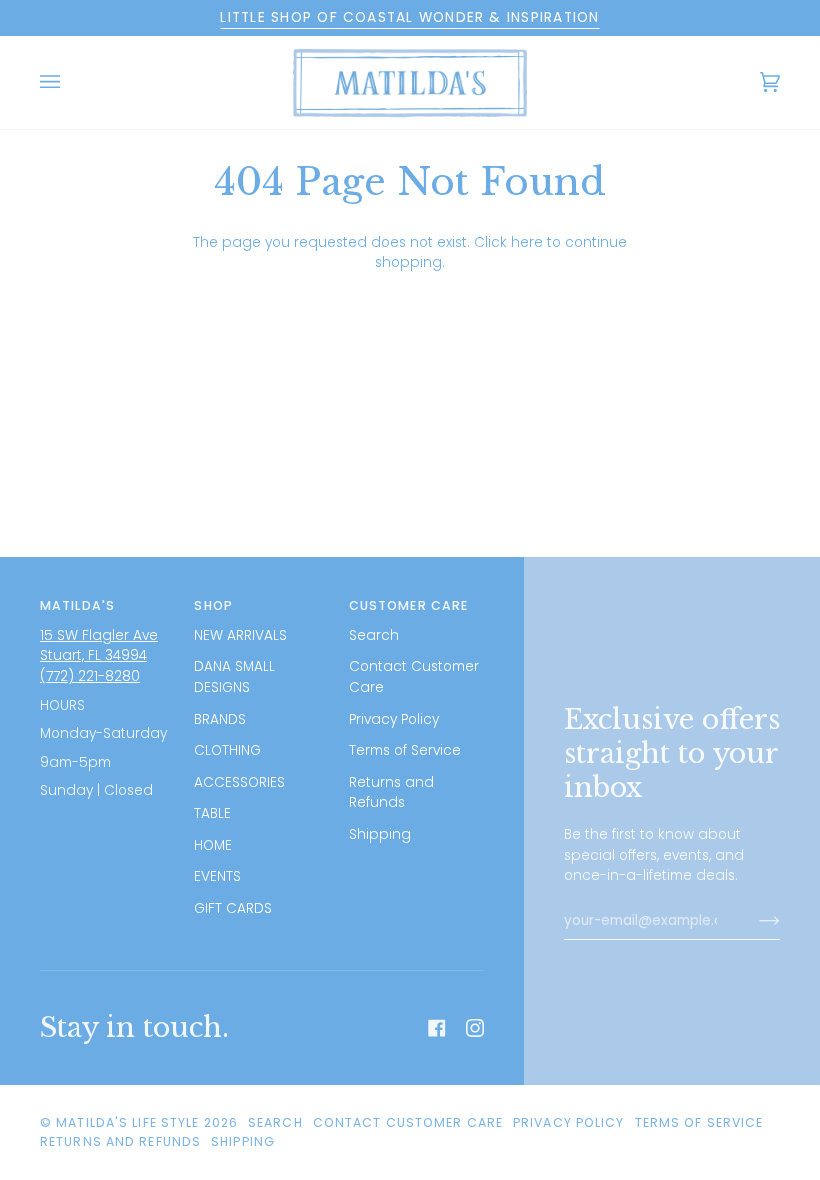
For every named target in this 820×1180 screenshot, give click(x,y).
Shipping (380, 834)
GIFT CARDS (233, 908)
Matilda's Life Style (127, 1122)
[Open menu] (70, 82)
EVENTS (217, 876)
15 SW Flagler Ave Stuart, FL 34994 (99, 646)
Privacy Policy (394, 719)
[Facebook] (437, 1028)
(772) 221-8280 (90, 676)
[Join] (753, 921)
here (527, 242)
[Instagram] (475, 1028)
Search (374, 635)
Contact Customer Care (408, 1122)
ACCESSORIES (239, 782)
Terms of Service (405, 750)
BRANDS (220, 719)
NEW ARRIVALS (240, 635)
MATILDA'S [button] (77, 605)
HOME (213, 845)
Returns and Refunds (391, 793)
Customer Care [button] (408, 605)
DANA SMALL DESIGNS (234, 677)
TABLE (212, 813)
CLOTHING (227, 750)
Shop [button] (213, 605)
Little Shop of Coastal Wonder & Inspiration (409, 17)
